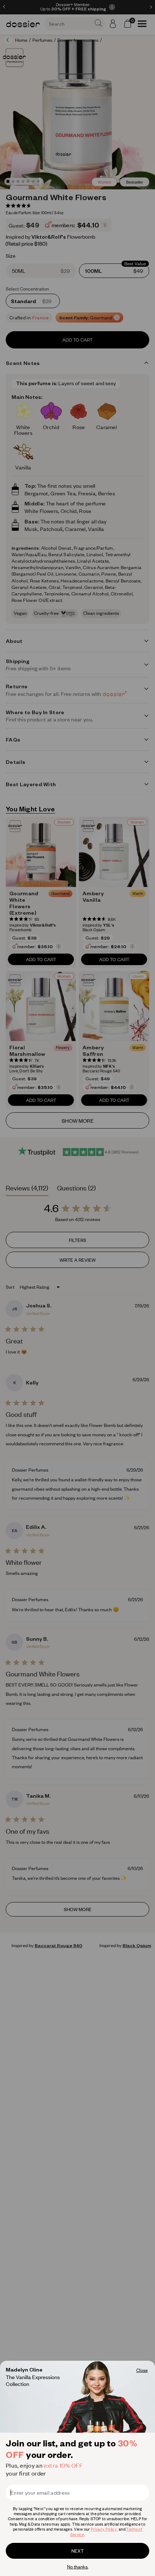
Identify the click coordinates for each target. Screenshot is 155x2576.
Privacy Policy (104, 2529)
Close (142, 2370)
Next (77, 2551)
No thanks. (78, 2567)
